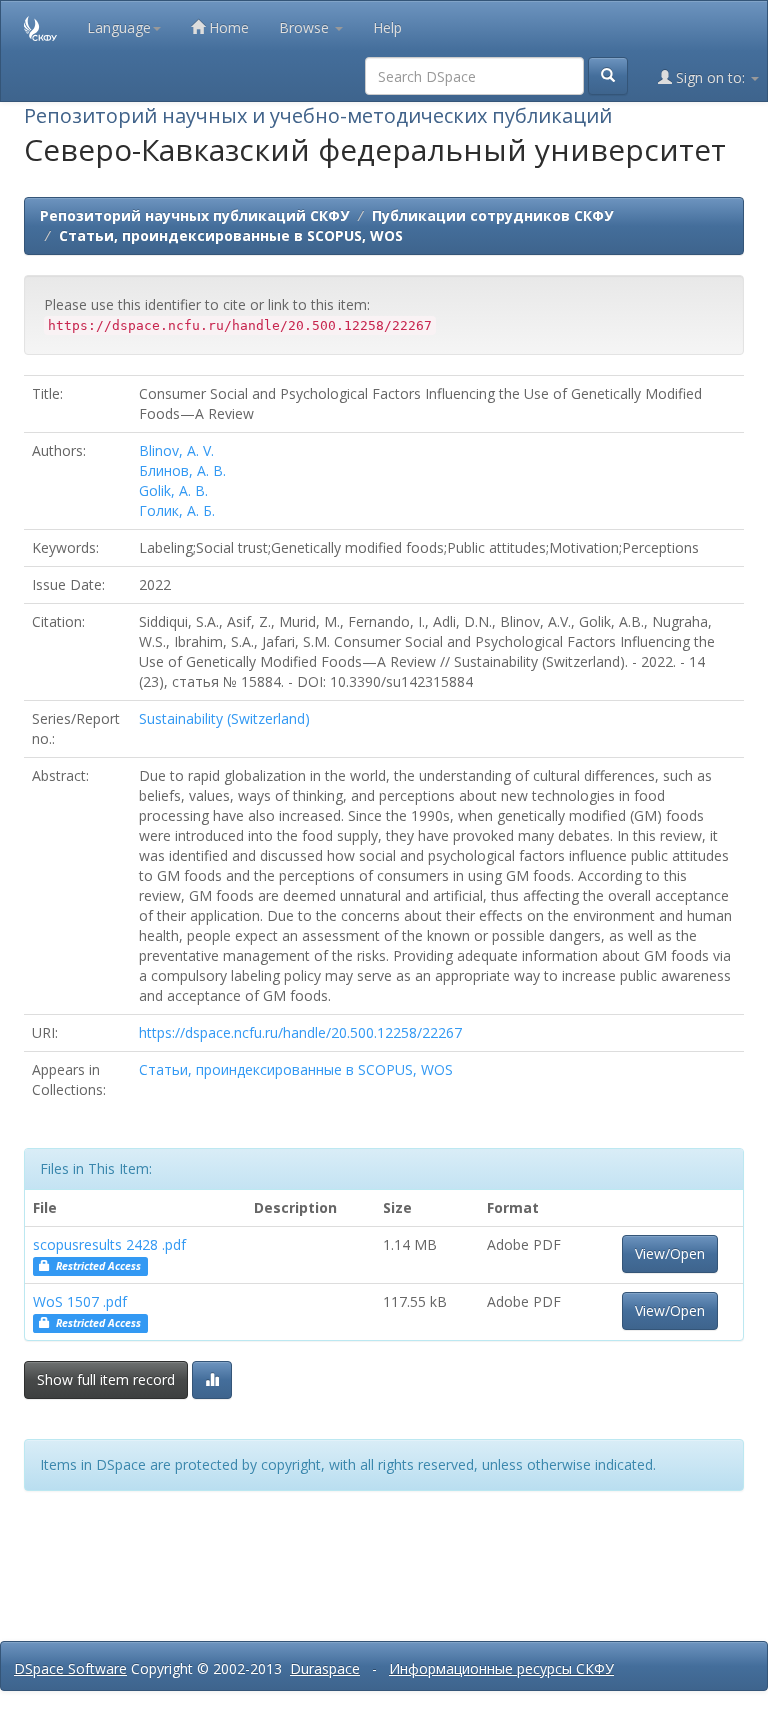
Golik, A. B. (173, 490)
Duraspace (325, 1668)
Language (119, 27)
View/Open (670, 1253)
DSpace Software (70, 1668)
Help (387, 27)
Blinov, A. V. (176, 450)
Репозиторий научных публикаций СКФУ (194, 215)
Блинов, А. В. (182, 470)
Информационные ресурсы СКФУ (501, 1668)
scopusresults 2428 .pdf (109, 1244)
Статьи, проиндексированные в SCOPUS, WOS (231, 235)
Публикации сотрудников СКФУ (492, 215)
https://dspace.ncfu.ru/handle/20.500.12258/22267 (300, 1032)
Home (227, 27)
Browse (306, 27)
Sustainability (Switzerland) (224, 718)
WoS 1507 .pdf (80, 1301)
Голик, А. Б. (177, 510)
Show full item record (106, 1379)
